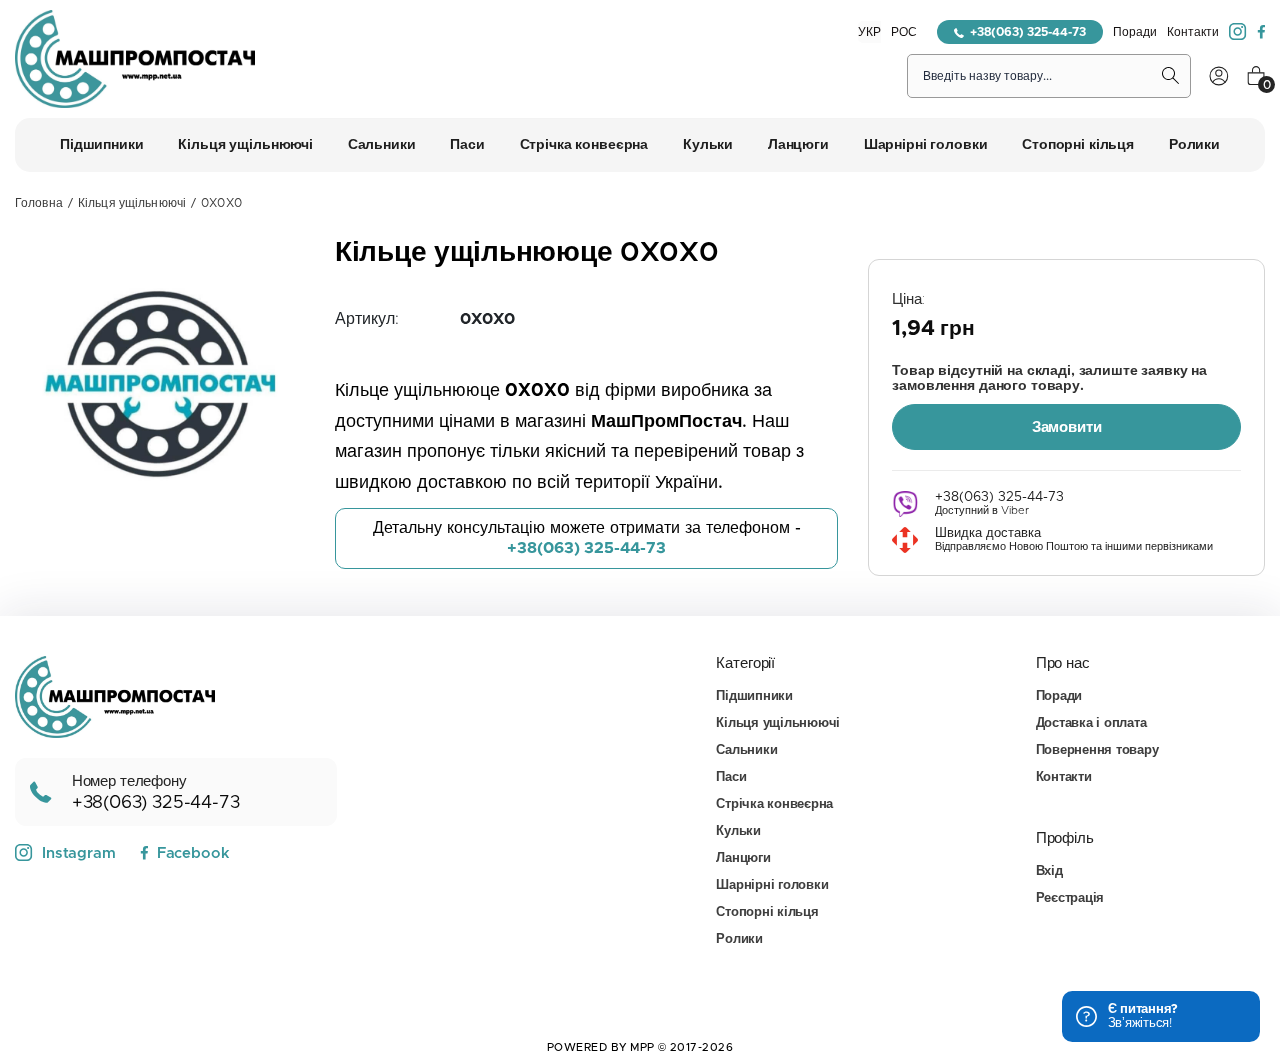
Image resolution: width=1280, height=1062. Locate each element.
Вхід (1049, 871)
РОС (904, 32)
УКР (869, 32)
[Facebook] (1261, 32)
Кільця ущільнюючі (132, 203)
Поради (1135, 32)
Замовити (1067, 427)
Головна (39, 203)
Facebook (193, 853)
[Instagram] (1238, 32)
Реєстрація (1070, 898)
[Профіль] (1219, 76)
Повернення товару (1097, 750)
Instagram (79, 853)
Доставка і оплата (1091, 723)
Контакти (1193, 32)
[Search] (1171, 76)
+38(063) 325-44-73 (1028, 32)
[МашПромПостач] (135, 59)
